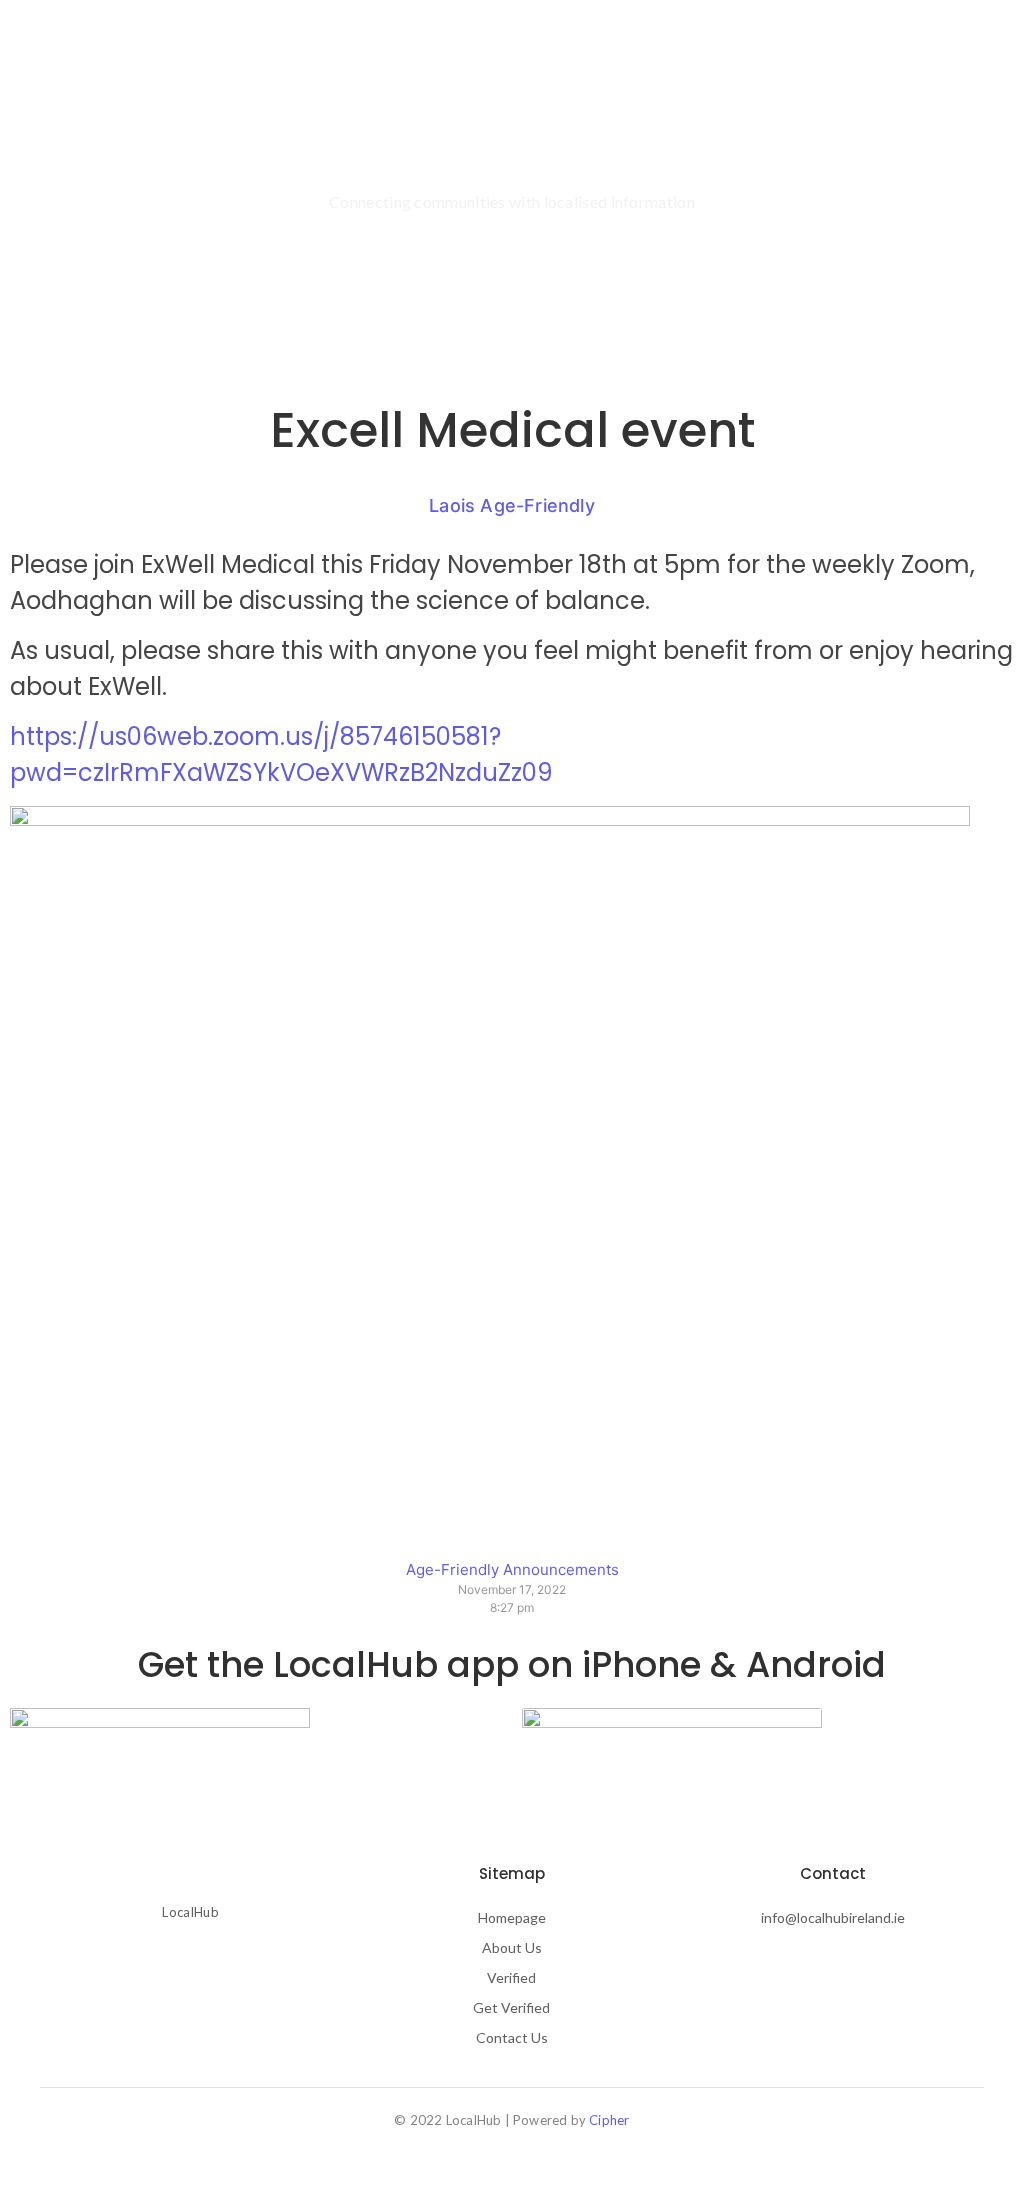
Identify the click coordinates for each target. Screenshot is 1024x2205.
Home (311, 46)
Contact (578, 46)
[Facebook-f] (156, 1962)
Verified (488, 46)
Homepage (512, 1917)
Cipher (609, 2120)
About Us (397, 46)
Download (676, 46)
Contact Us (512, 2037)
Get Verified (511, 2007)
